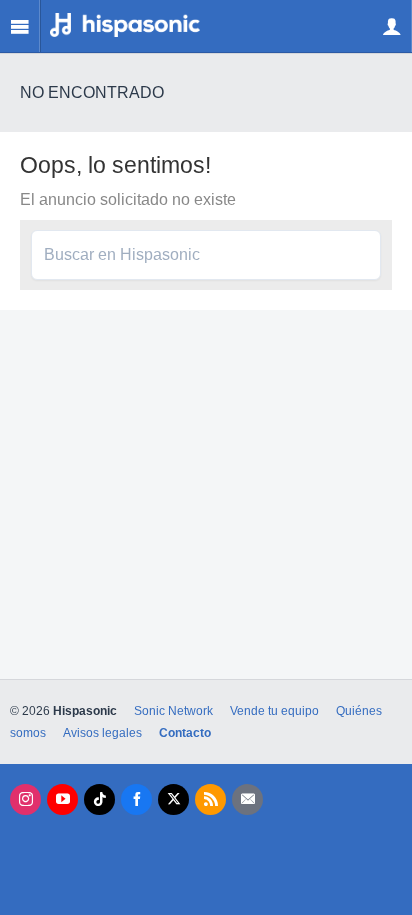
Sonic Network (173, 711)
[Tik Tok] (99, 799)
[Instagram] (25, 799)
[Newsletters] (247, 799)
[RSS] (210, 799)
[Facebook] (136, 799)
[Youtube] (62, 799)
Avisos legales (102, 733)
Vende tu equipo (274, 711)
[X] (173, 799)
